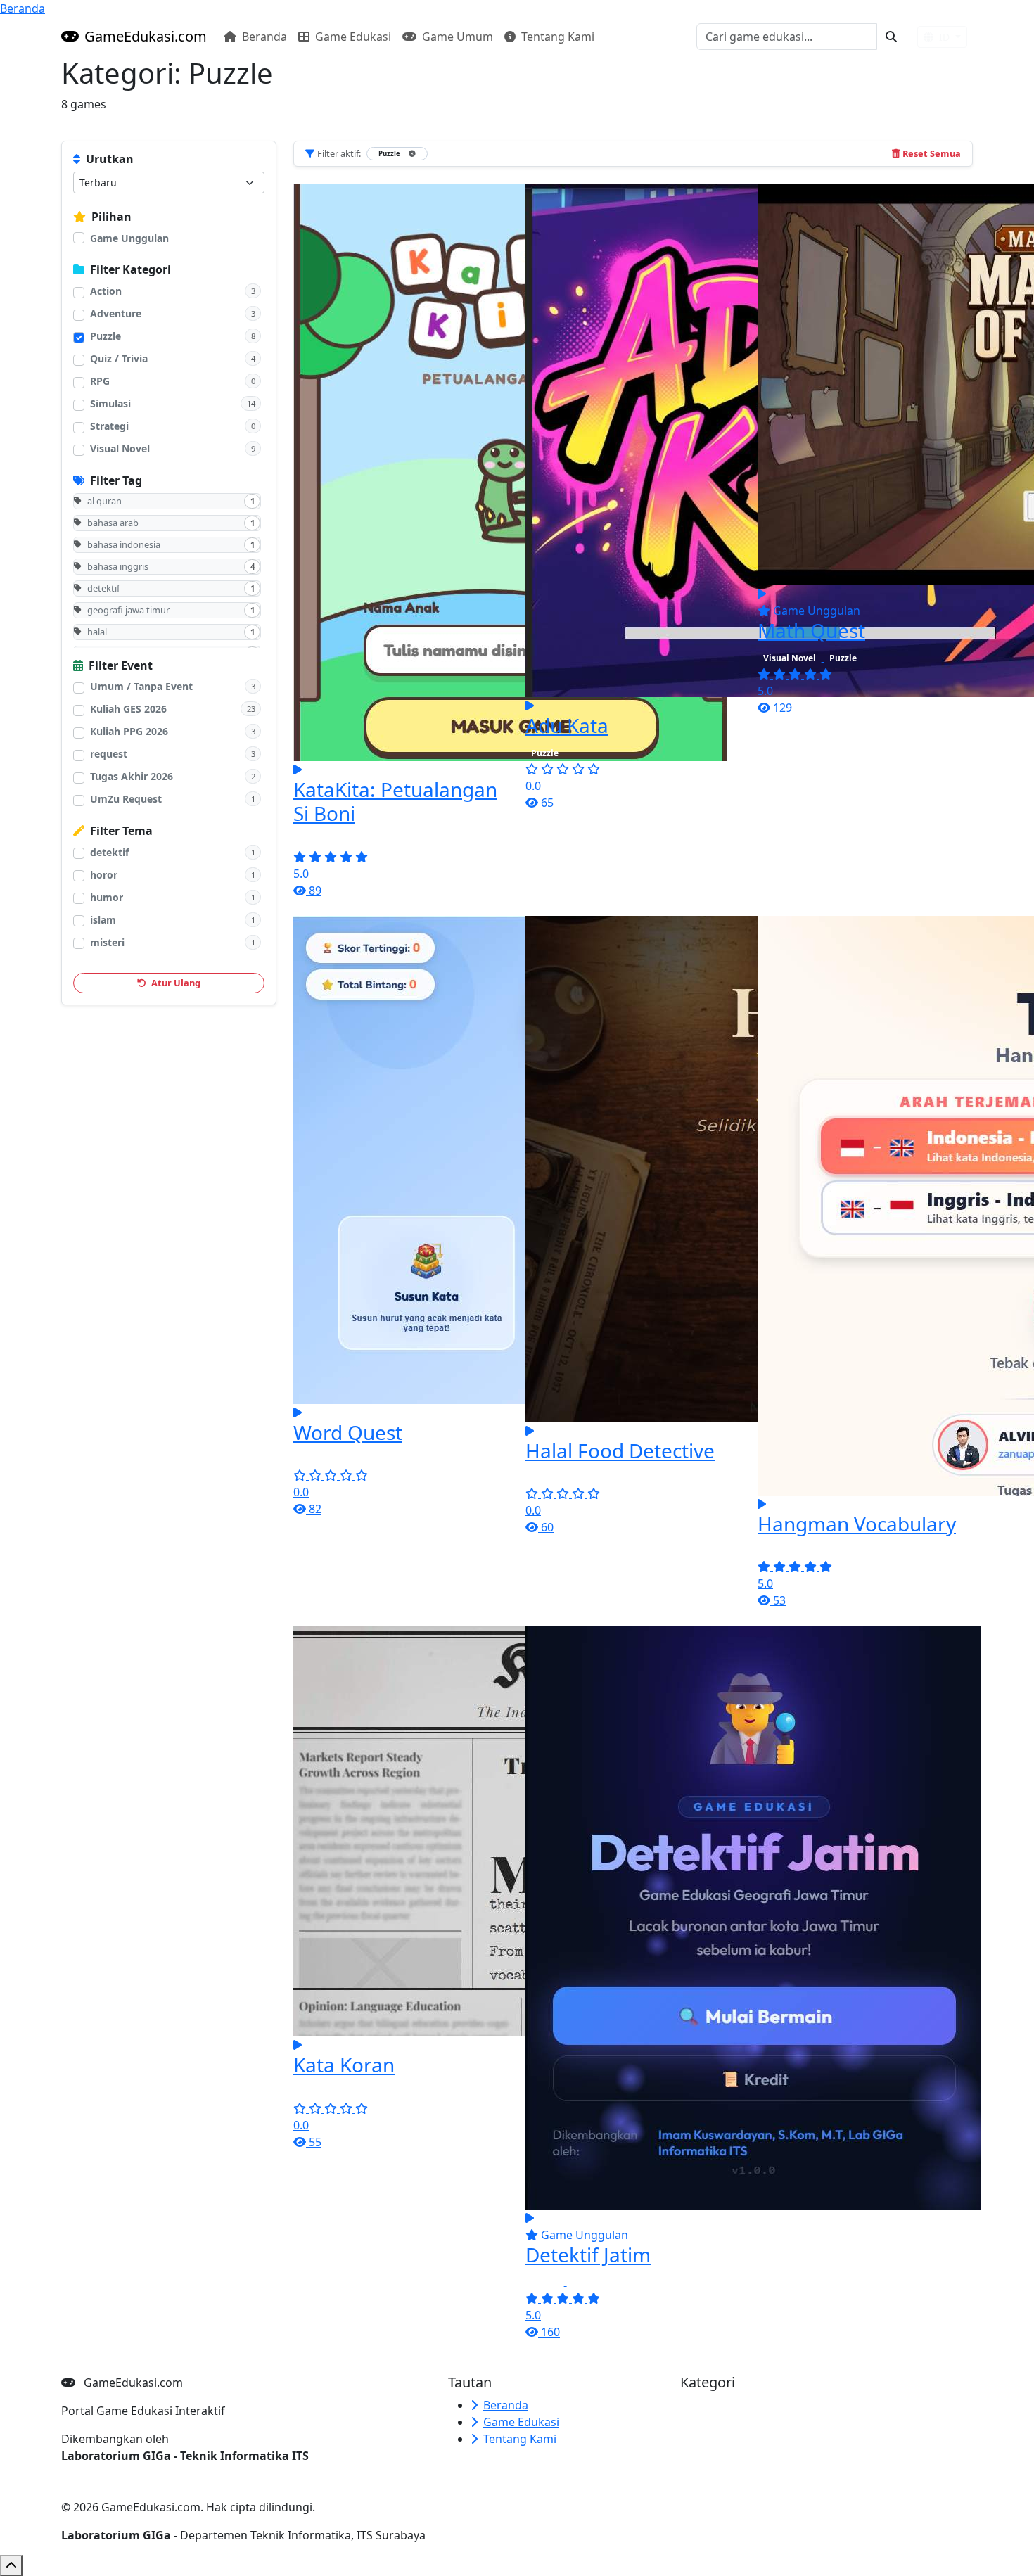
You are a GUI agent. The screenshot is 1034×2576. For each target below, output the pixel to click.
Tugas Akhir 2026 (132, 776)
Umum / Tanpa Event (141, 686)
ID (944, 37)
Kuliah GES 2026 (128, 709)
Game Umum (456, 37)
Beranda (23, 8)
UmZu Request (126, 799)
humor (107, 897)
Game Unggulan (129, 238)
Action (106, 291)
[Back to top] (11, 2565)
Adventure (116, 313)
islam (103, 920)
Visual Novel (120, 448)
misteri (107, 942)
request (109, 754)
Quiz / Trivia (119, 358)
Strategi (109, 426)
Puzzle (106, 336)
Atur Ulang (175, 983)
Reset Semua (932, 153)
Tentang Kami (556, 37)
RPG (100, 381)
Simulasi (110, 403)
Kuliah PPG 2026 (129, 731)
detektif (109, 852)
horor (104, 875)
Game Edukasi (352, 37)
